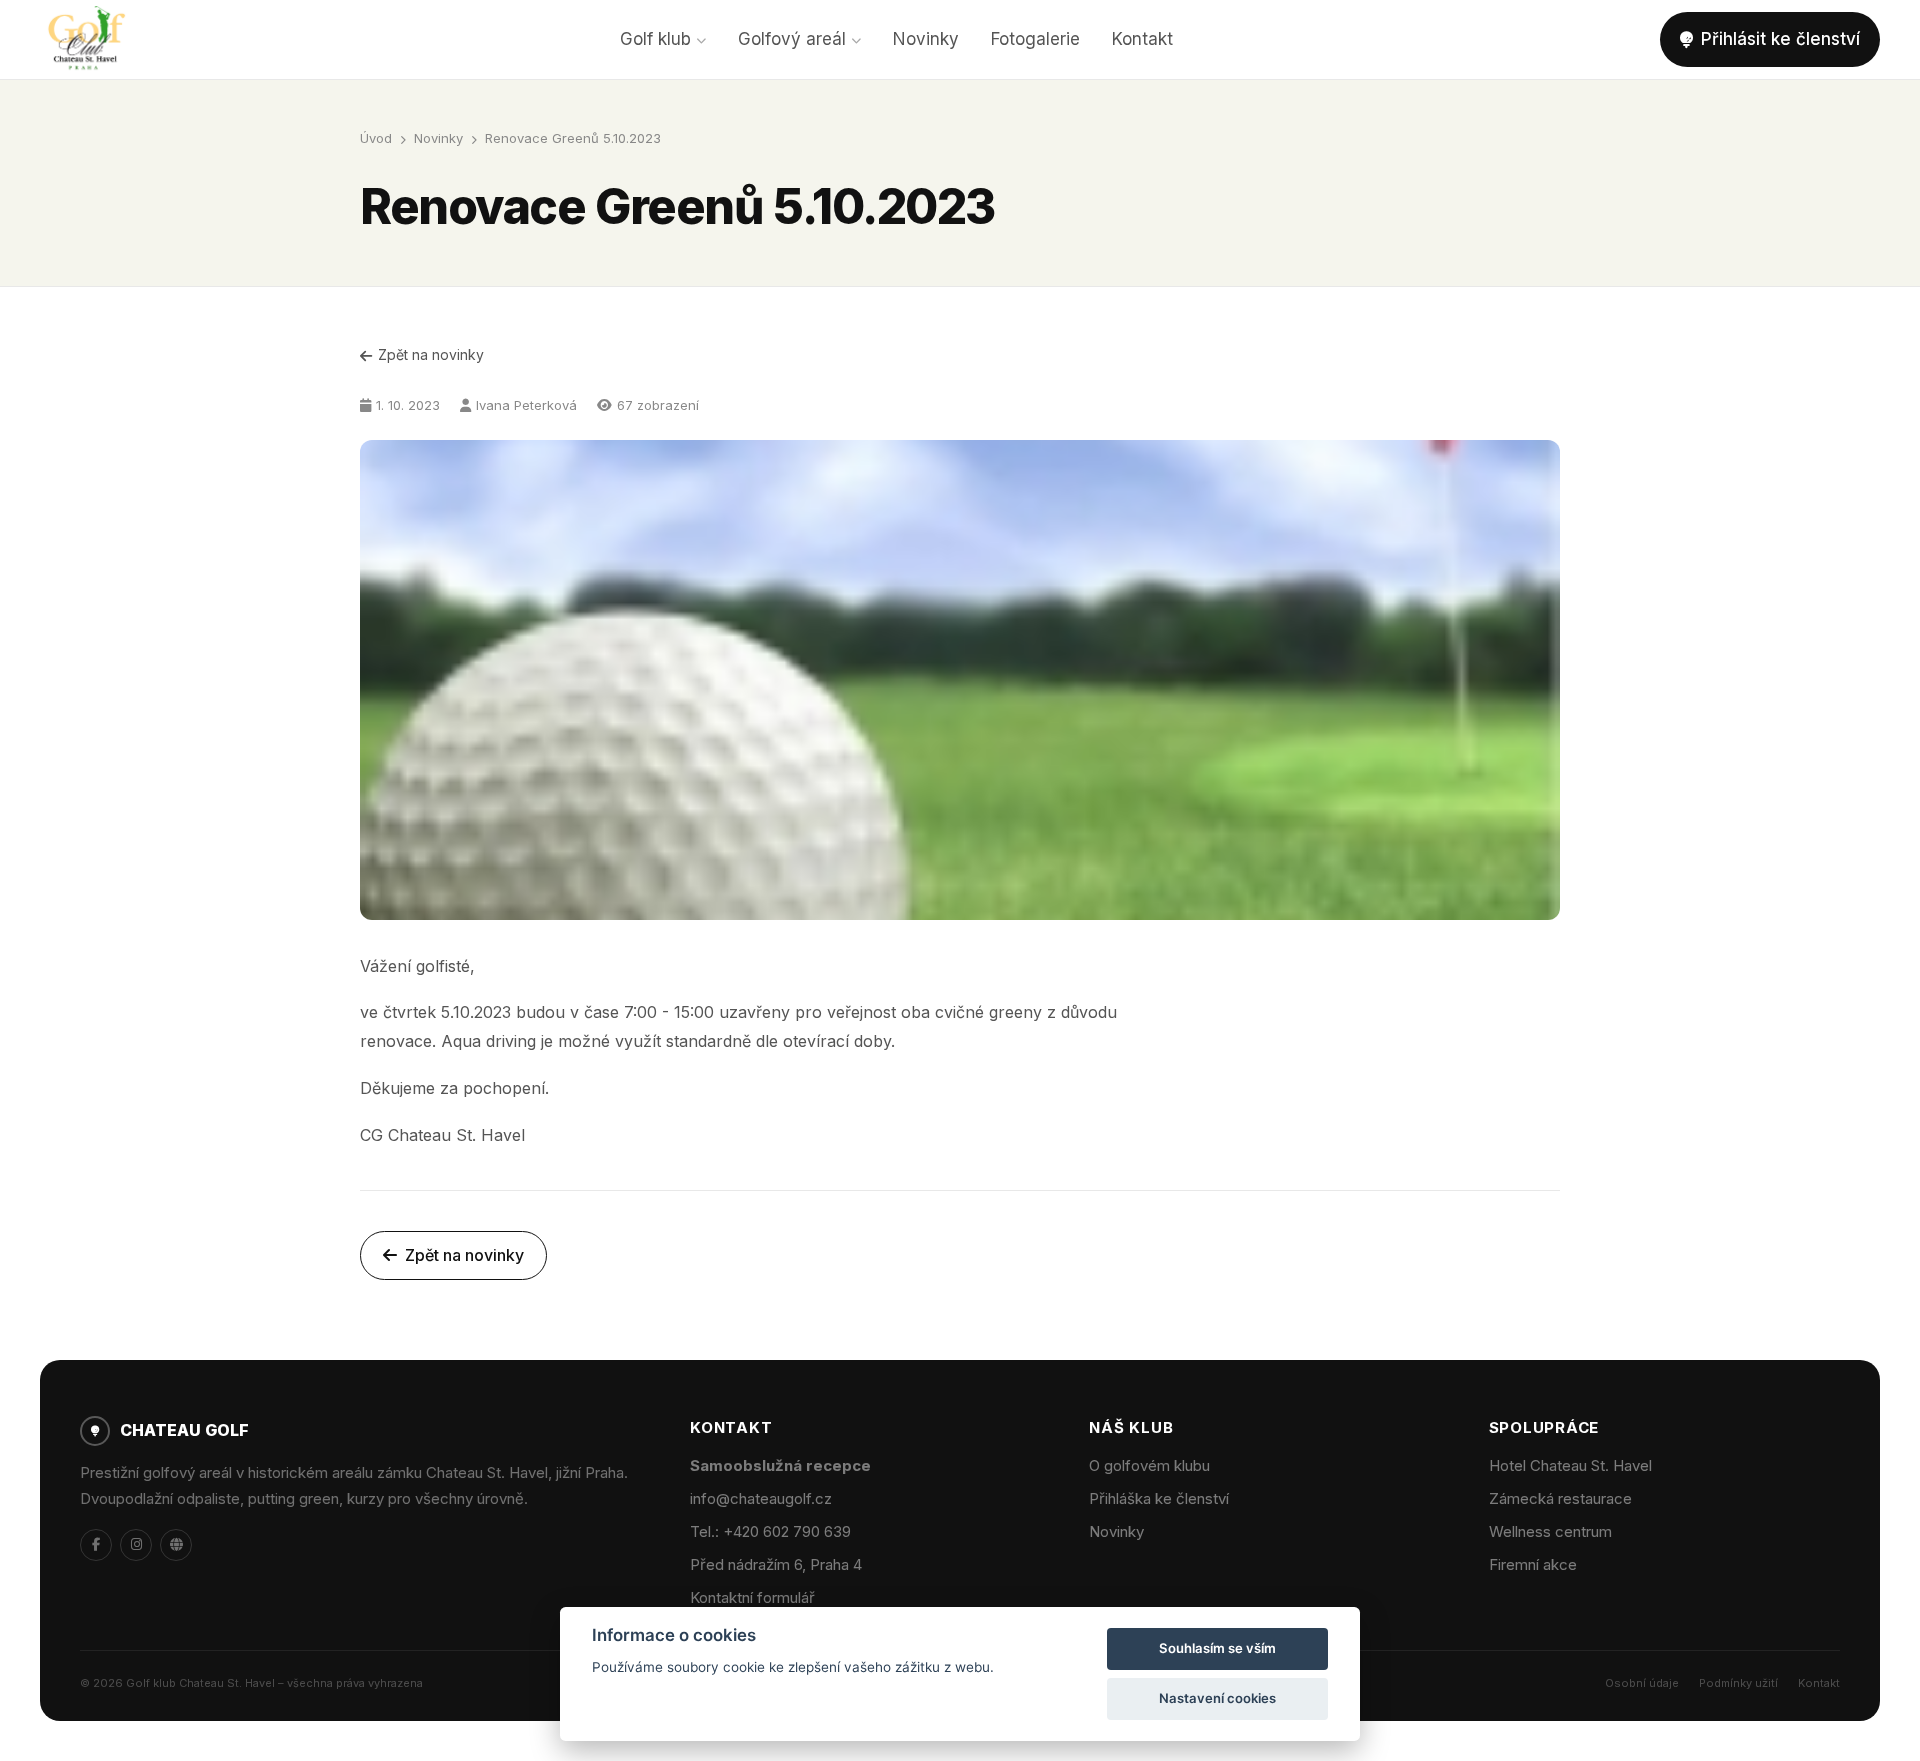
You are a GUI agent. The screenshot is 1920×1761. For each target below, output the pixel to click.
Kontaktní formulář (752, 1597)
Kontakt (1142, 39)
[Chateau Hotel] (176, 1545)
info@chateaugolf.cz (761, 1498)
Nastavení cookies (1217, 1698)
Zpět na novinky (431, 354)
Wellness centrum (1550, 1531)
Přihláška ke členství (1159, 1498)
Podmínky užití (1738, 1683)
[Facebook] (96, 1545)
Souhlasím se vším (1217, 1648)
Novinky (926, 39)
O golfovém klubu (1149, 1465)
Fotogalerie (1035, 39)
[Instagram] (136, 1545)
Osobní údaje (1642, 1683)
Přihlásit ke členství (1780, 39)
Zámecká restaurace (1560, 1498)
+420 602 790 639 (787, 1531)
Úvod (376, 138)
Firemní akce (1533, 1564)
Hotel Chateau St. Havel (1570, 1465)
